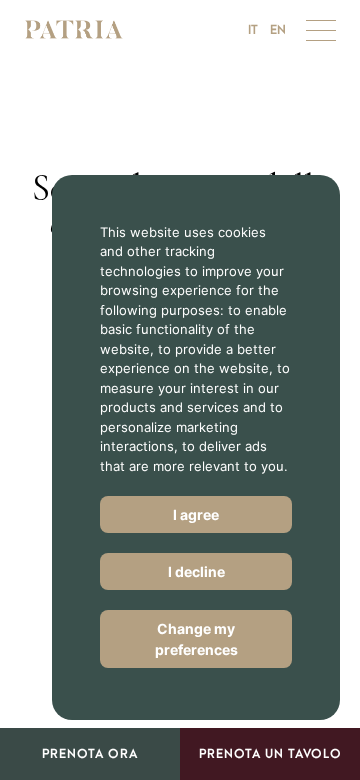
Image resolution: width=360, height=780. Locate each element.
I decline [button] (196, 571)
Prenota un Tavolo (270, 754)
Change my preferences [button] (196, 639)
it (253, 30)
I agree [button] (196, 514)
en (278, 30)
